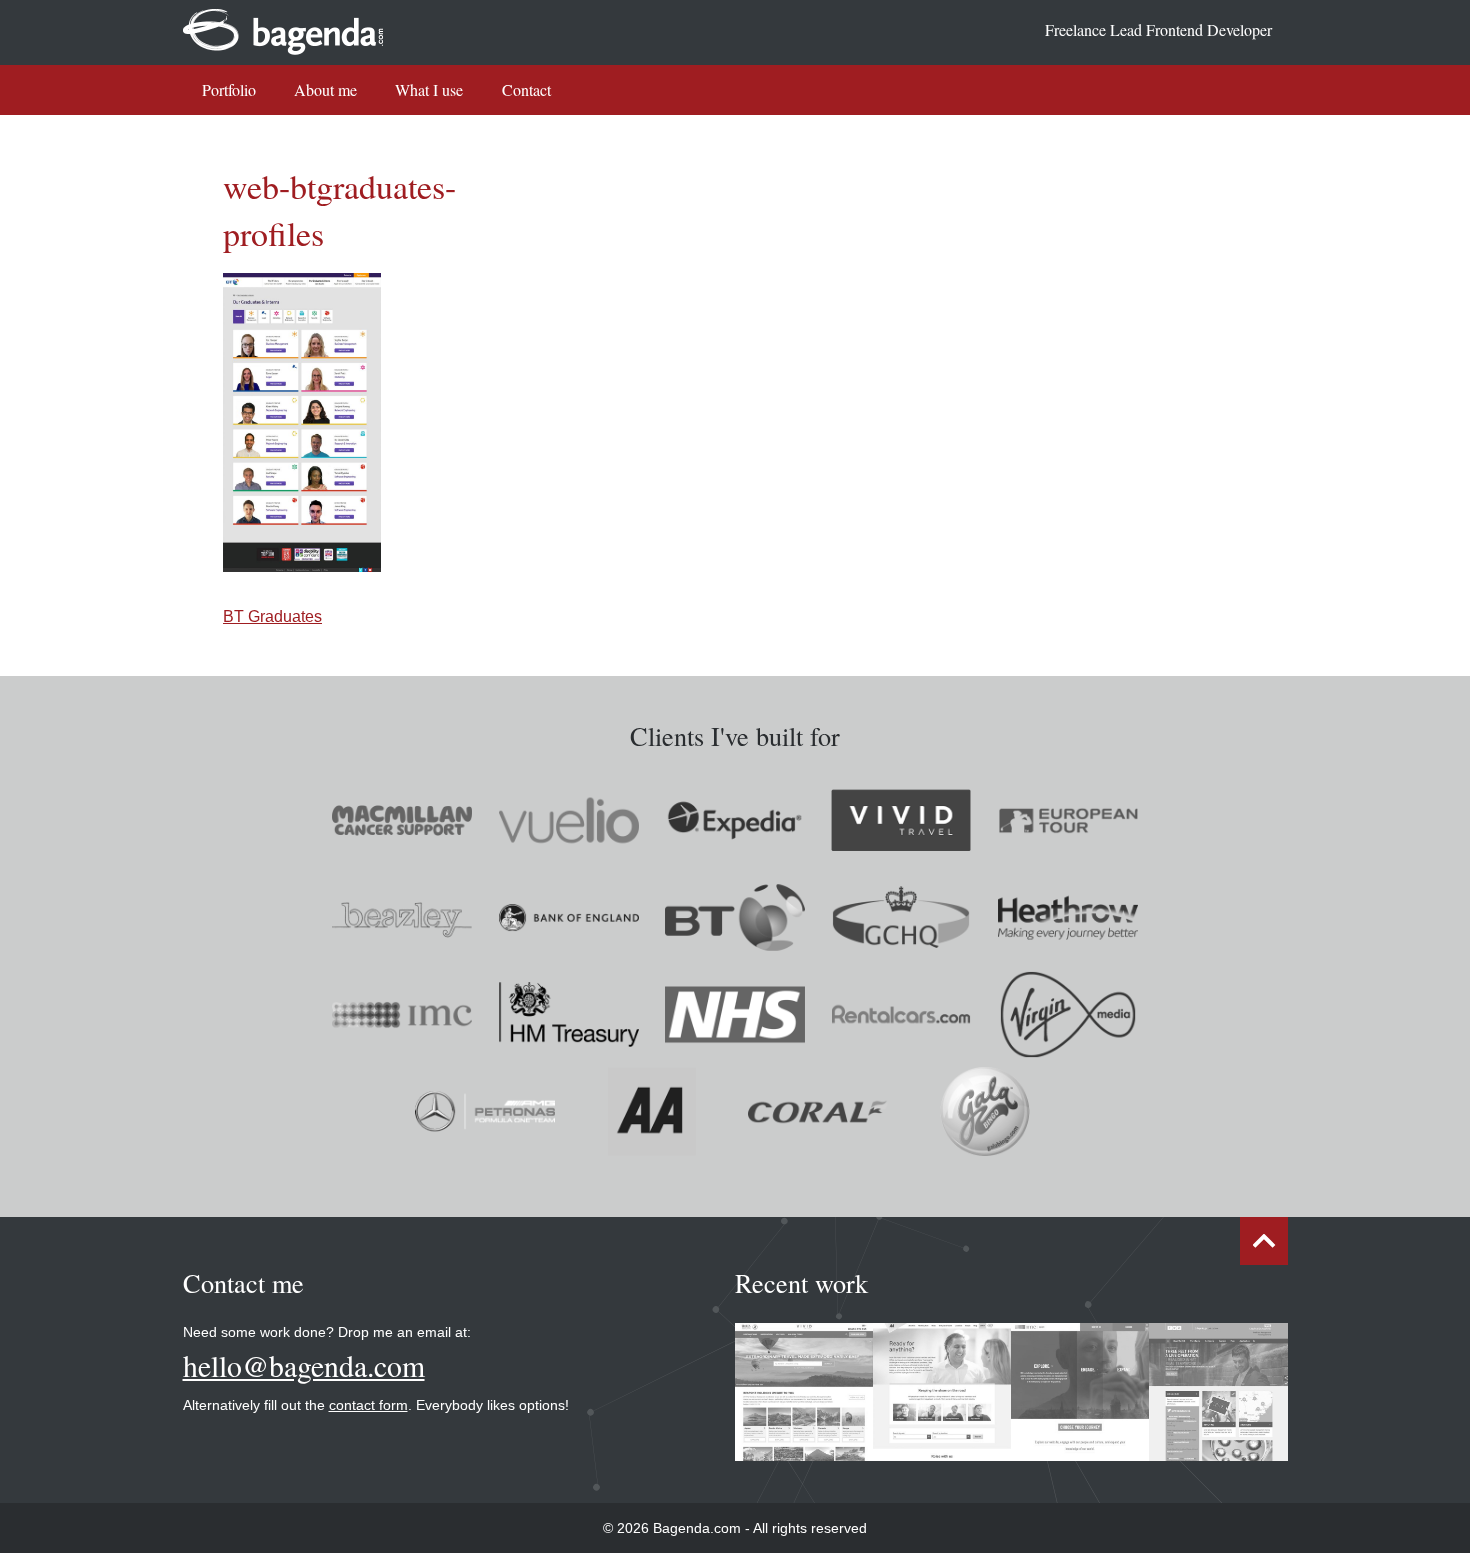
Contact (526, 89)
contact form (368, 1405)
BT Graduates (272, 616)
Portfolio (229, 89)
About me (325, 89)
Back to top (1264, 1241)
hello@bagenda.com (304, 1365)
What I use (429, 89)
